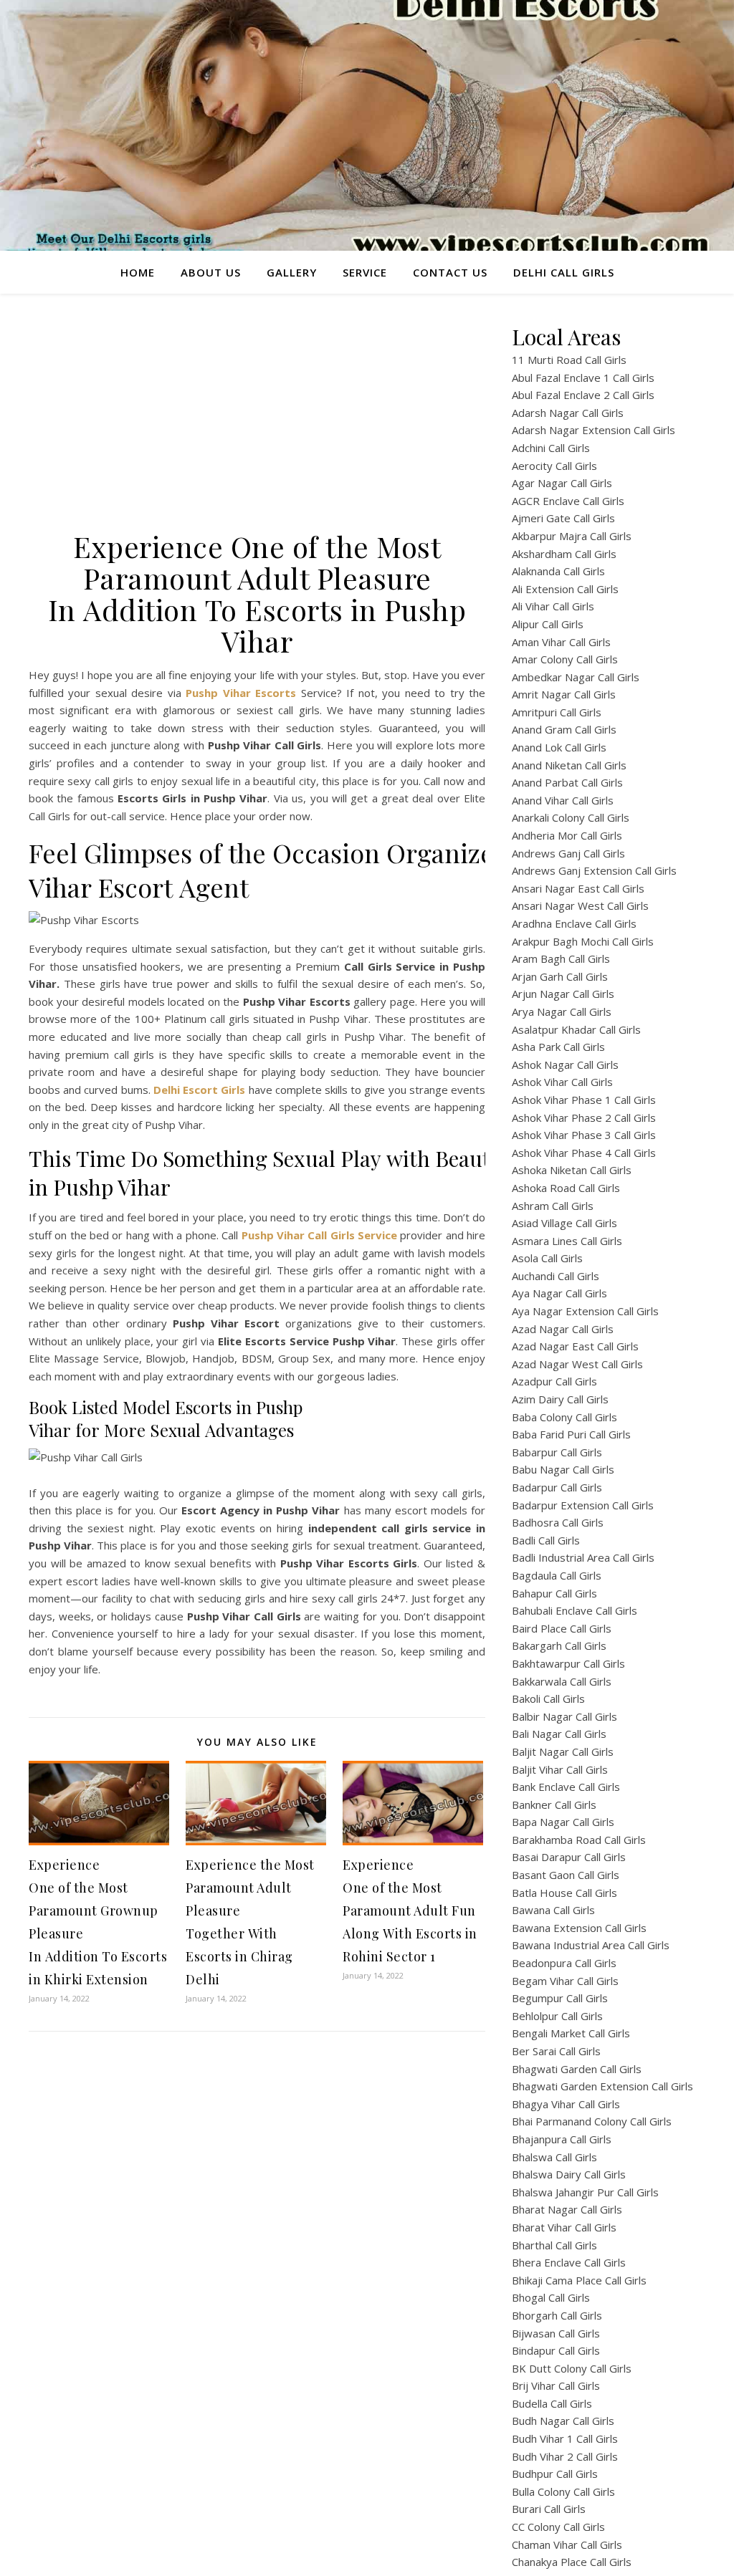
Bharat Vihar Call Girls (564, 2227)
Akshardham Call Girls (564, 554)
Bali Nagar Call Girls (559, 1734)
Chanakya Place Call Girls (572, 2562)
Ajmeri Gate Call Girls (563, 518)
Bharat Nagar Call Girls (567, 2209)
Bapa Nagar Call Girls (563, 1822)
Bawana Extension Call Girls (579, 1928)
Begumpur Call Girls (560, 1998)
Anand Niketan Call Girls (569, 765)
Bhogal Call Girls (551, 2297)
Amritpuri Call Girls (557, 712)
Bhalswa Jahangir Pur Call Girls (585, 2192)
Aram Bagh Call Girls (561, 958)
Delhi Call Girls (564, 272)
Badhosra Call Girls (558, 1522)
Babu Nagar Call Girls (563, 1469)
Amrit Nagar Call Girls (564, 694)
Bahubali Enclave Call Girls (575, 1610)
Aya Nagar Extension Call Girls (585, 1311)
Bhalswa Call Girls (554, 2157)
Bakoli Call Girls (548, 1698)
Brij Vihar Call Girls (556, 2385)
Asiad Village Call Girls (564, 1223)
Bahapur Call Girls (554, 1593)
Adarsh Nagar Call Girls (568, 413)
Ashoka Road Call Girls (566, 1188)
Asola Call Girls (547, 1258)
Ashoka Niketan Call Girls (572, 1170)
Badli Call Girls (546, 1540)
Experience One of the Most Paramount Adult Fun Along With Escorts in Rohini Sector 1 (410, 1911)
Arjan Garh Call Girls (560, 976)
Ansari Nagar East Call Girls (578, 888)
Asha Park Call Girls (558, 1047)
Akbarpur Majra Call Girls (572, 536)
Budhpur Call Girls (555, 2474)
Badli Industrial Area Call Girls (583, 1557)
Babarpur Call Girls (557, 1452)
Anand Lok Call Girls (559, 747)
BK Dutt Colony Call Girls (572, 2368)
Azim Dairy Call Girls (560, 1399)
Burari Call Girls (549, 2509)
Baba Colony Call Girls (564, 1417)
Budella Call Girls (552, 2403)
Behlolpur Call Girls (557, 2016)
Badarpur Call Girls (557, 1487)
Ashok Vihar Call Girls (562, 1082)
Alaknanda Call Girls (558, 571)
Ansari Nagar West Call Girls (580, 905)
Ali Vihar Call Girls (553, 606)
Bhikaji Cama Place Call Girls (579, 2280)
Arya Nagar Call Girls (562, 1011)
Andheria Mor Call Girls (567, 835)
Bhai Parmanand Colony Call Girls (592, 2121)
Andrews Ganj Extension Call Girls (594, 870)
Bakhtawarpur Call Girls (568, 1663)
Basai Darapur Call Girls (569, 1857)
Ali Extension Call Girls (565, 589)
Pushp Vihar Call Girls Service (319, 1235)
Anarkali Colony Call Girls (571, 817)
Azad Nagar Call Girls (563, 1329)
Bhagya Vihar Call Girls (566, 2104)
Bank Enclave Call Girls (566, 1787)
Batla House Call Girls (564, 1893)
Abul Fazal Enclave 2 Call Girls (583, 395)
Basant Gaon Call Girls (566, 1875)
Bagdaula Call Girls (557, 1575)
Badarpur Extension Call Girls (583, 1505)
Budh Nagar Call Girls (563, 2421)
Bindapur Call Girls (556, 2350)
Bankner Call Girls (554, 1804)
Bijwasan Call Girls (556, 2333)
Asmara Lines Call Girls (567, 1241)
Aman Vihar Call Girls (561, 642)
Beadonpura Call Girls (564, 1963)
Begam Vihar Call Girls (565, 1981)
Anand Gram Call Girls (564, 729)
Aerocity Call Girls (554, 466)
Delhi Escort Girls (199, 1090)
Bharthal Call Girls (554, 2245)
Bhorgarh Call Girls (557, 2315)
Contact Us (450, 272)
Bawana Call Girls (553, 1910)
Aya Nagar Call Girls (559, 1293)
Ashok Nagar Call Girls (565, 1064)
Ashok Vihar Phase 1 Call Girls (584, 1100)
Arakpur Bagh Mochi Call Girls (583, 941)
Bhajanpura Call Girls (562, 2139)
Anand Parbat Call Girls (567, 782)
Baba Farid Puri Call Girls (571, 1434)
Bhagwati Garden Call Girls (577, 2069)
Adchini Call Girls (551, 448)
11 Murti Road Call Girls (569, 360)
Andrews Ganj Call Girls (568, 853)
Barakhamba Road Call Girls (579, 1840)
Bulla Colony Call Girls (563, 2491)
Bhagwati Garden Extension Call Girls (602, 2086)
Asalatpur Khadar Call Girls (576, 1029)
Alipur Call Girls (548, 624)
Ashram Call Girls (553, 1206)
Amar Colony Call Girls (565, 659)
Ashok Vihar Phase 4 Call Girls (584, 1153)
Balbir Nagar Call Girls (564, 1716)
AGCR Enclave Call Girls (568, 501)
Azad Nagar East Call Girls (575, 1346)
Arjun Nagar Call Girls (563, 994)
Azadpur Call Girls (554, 1381)
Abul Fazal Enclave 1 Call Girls (583, 378)
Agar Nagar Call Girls (562, 483)
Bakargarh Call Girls (559, 1645)
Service (365, 272)
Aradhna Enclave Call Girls (574, 923)
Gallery (292, 272)
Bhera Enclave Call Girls (569, 2262)
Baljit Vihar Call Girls (560, 1769)
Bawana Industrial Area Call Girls (591, 1945)
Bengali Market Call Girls (571, 2033)
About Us (211, 272)
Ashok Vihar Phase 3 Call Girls (584, 1135)
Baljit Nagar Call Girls (563, 1751)
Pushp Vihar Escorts (241, 693)
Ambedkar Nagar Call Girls (576, 677)
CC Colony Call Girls (558, 2527)
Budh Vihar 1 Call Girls (565, 2438)
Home (138, 272)
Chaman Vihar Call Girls (567, 2544)
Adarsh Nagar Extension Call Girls (594, 430)
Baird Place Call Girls (562, 1628)
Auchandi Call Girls (556, 1276)
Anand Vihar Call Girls (563, 800)
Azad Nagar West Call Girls (577, 1364)
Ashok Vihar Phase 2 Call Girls (584, 1118)
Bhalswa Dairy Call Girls (569, 2174)
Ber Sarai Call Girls (556, 2051)
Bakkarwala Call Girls (562, 1681)
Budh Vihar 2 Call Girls (565, 2456)
